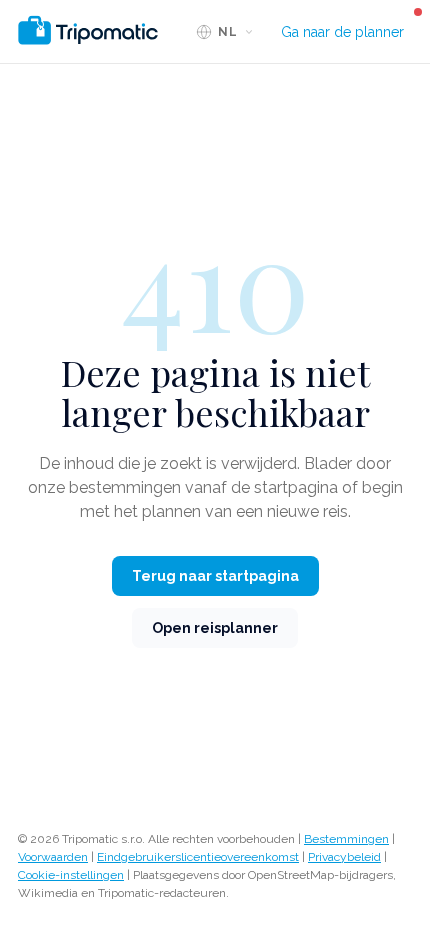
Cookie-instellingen (71, 875)
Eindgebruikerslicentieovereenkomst (198, 857)
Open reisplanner (215, 628)
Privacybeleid (344, 857)
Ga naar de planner (342, 32)
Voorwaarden (53, 857)
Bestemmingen (346, 839)
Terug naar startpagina (215, 576)
